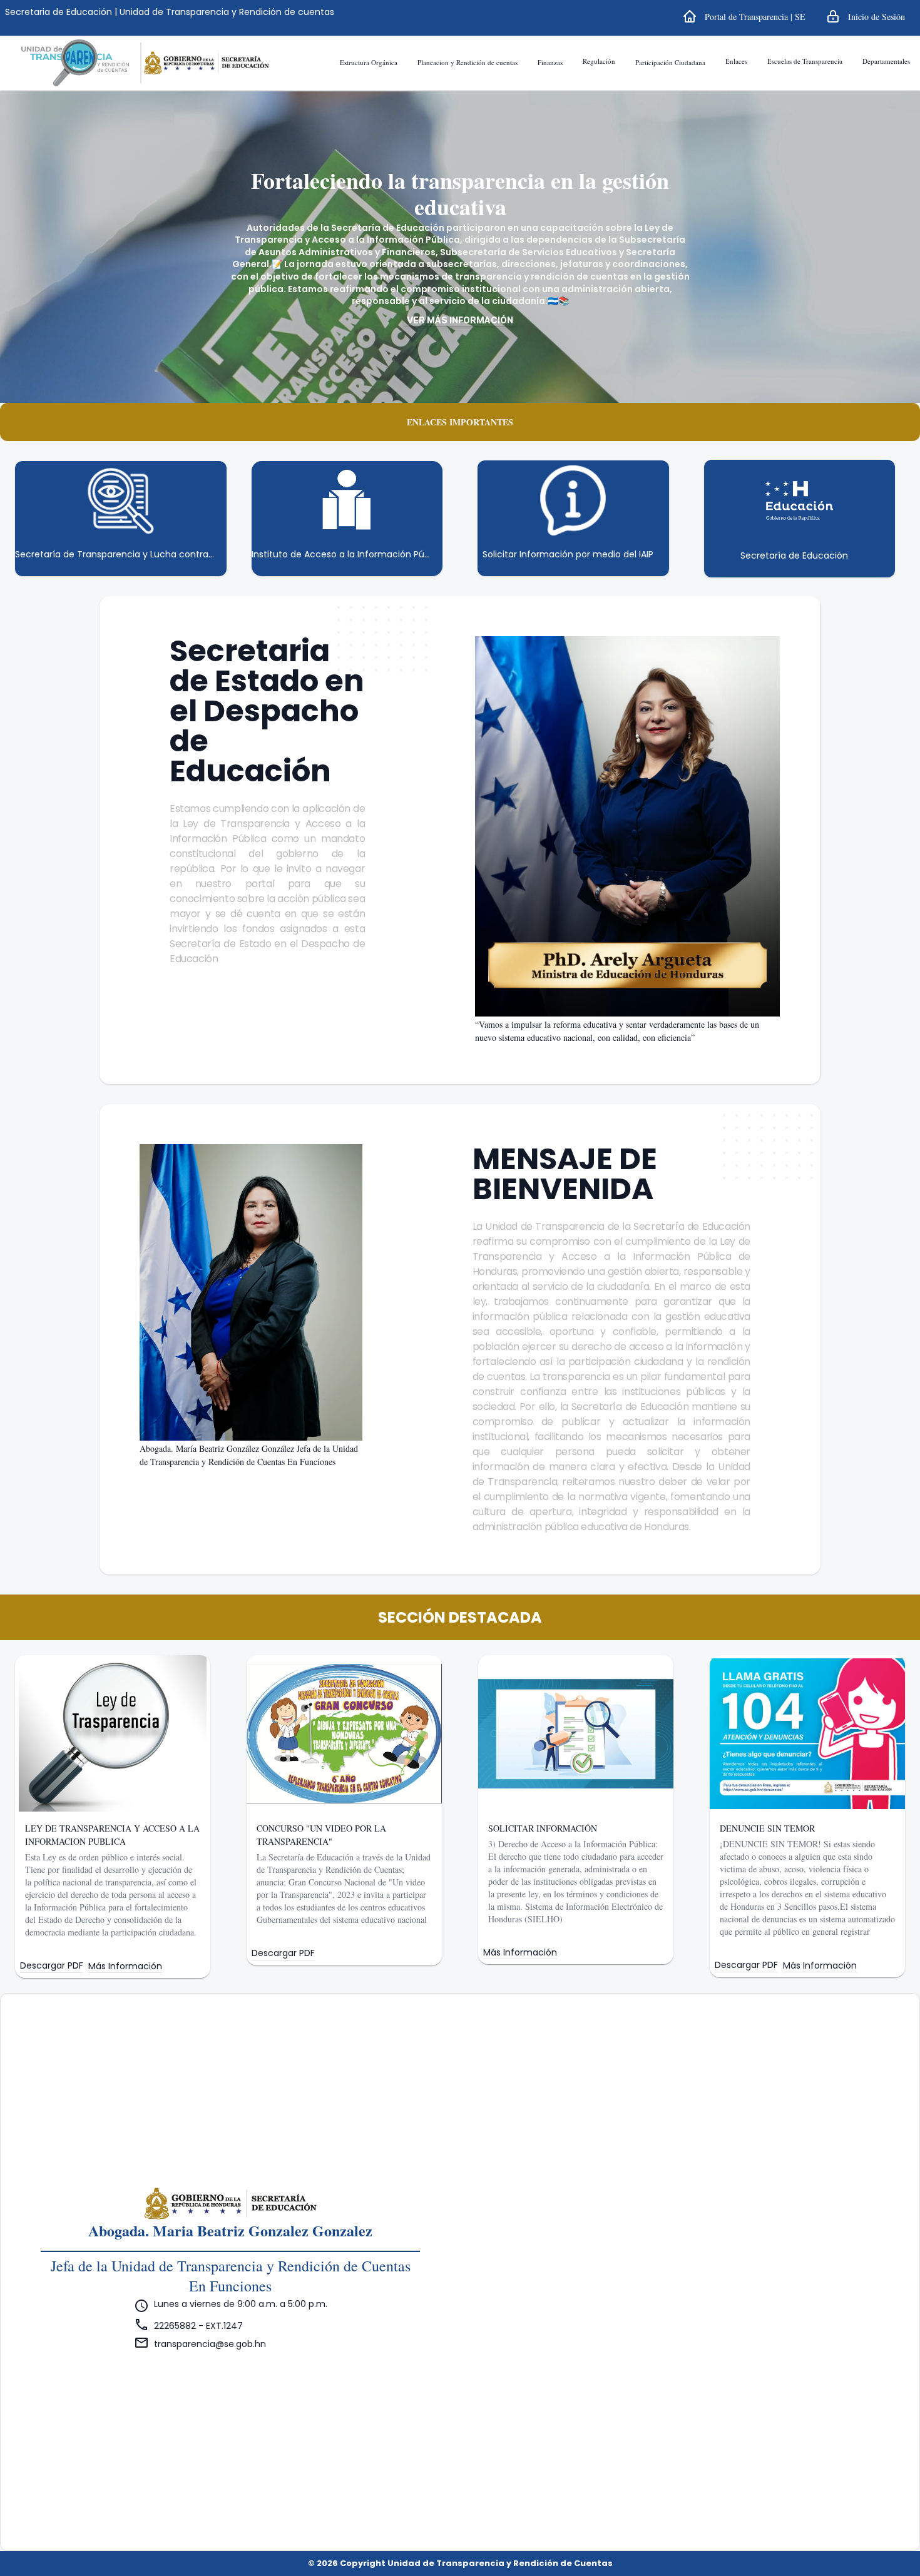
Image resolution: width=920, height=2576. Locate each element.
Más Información (125, 1966)
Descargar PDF (52, 1966)
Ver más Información (460, 320)
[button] (744, 16)
